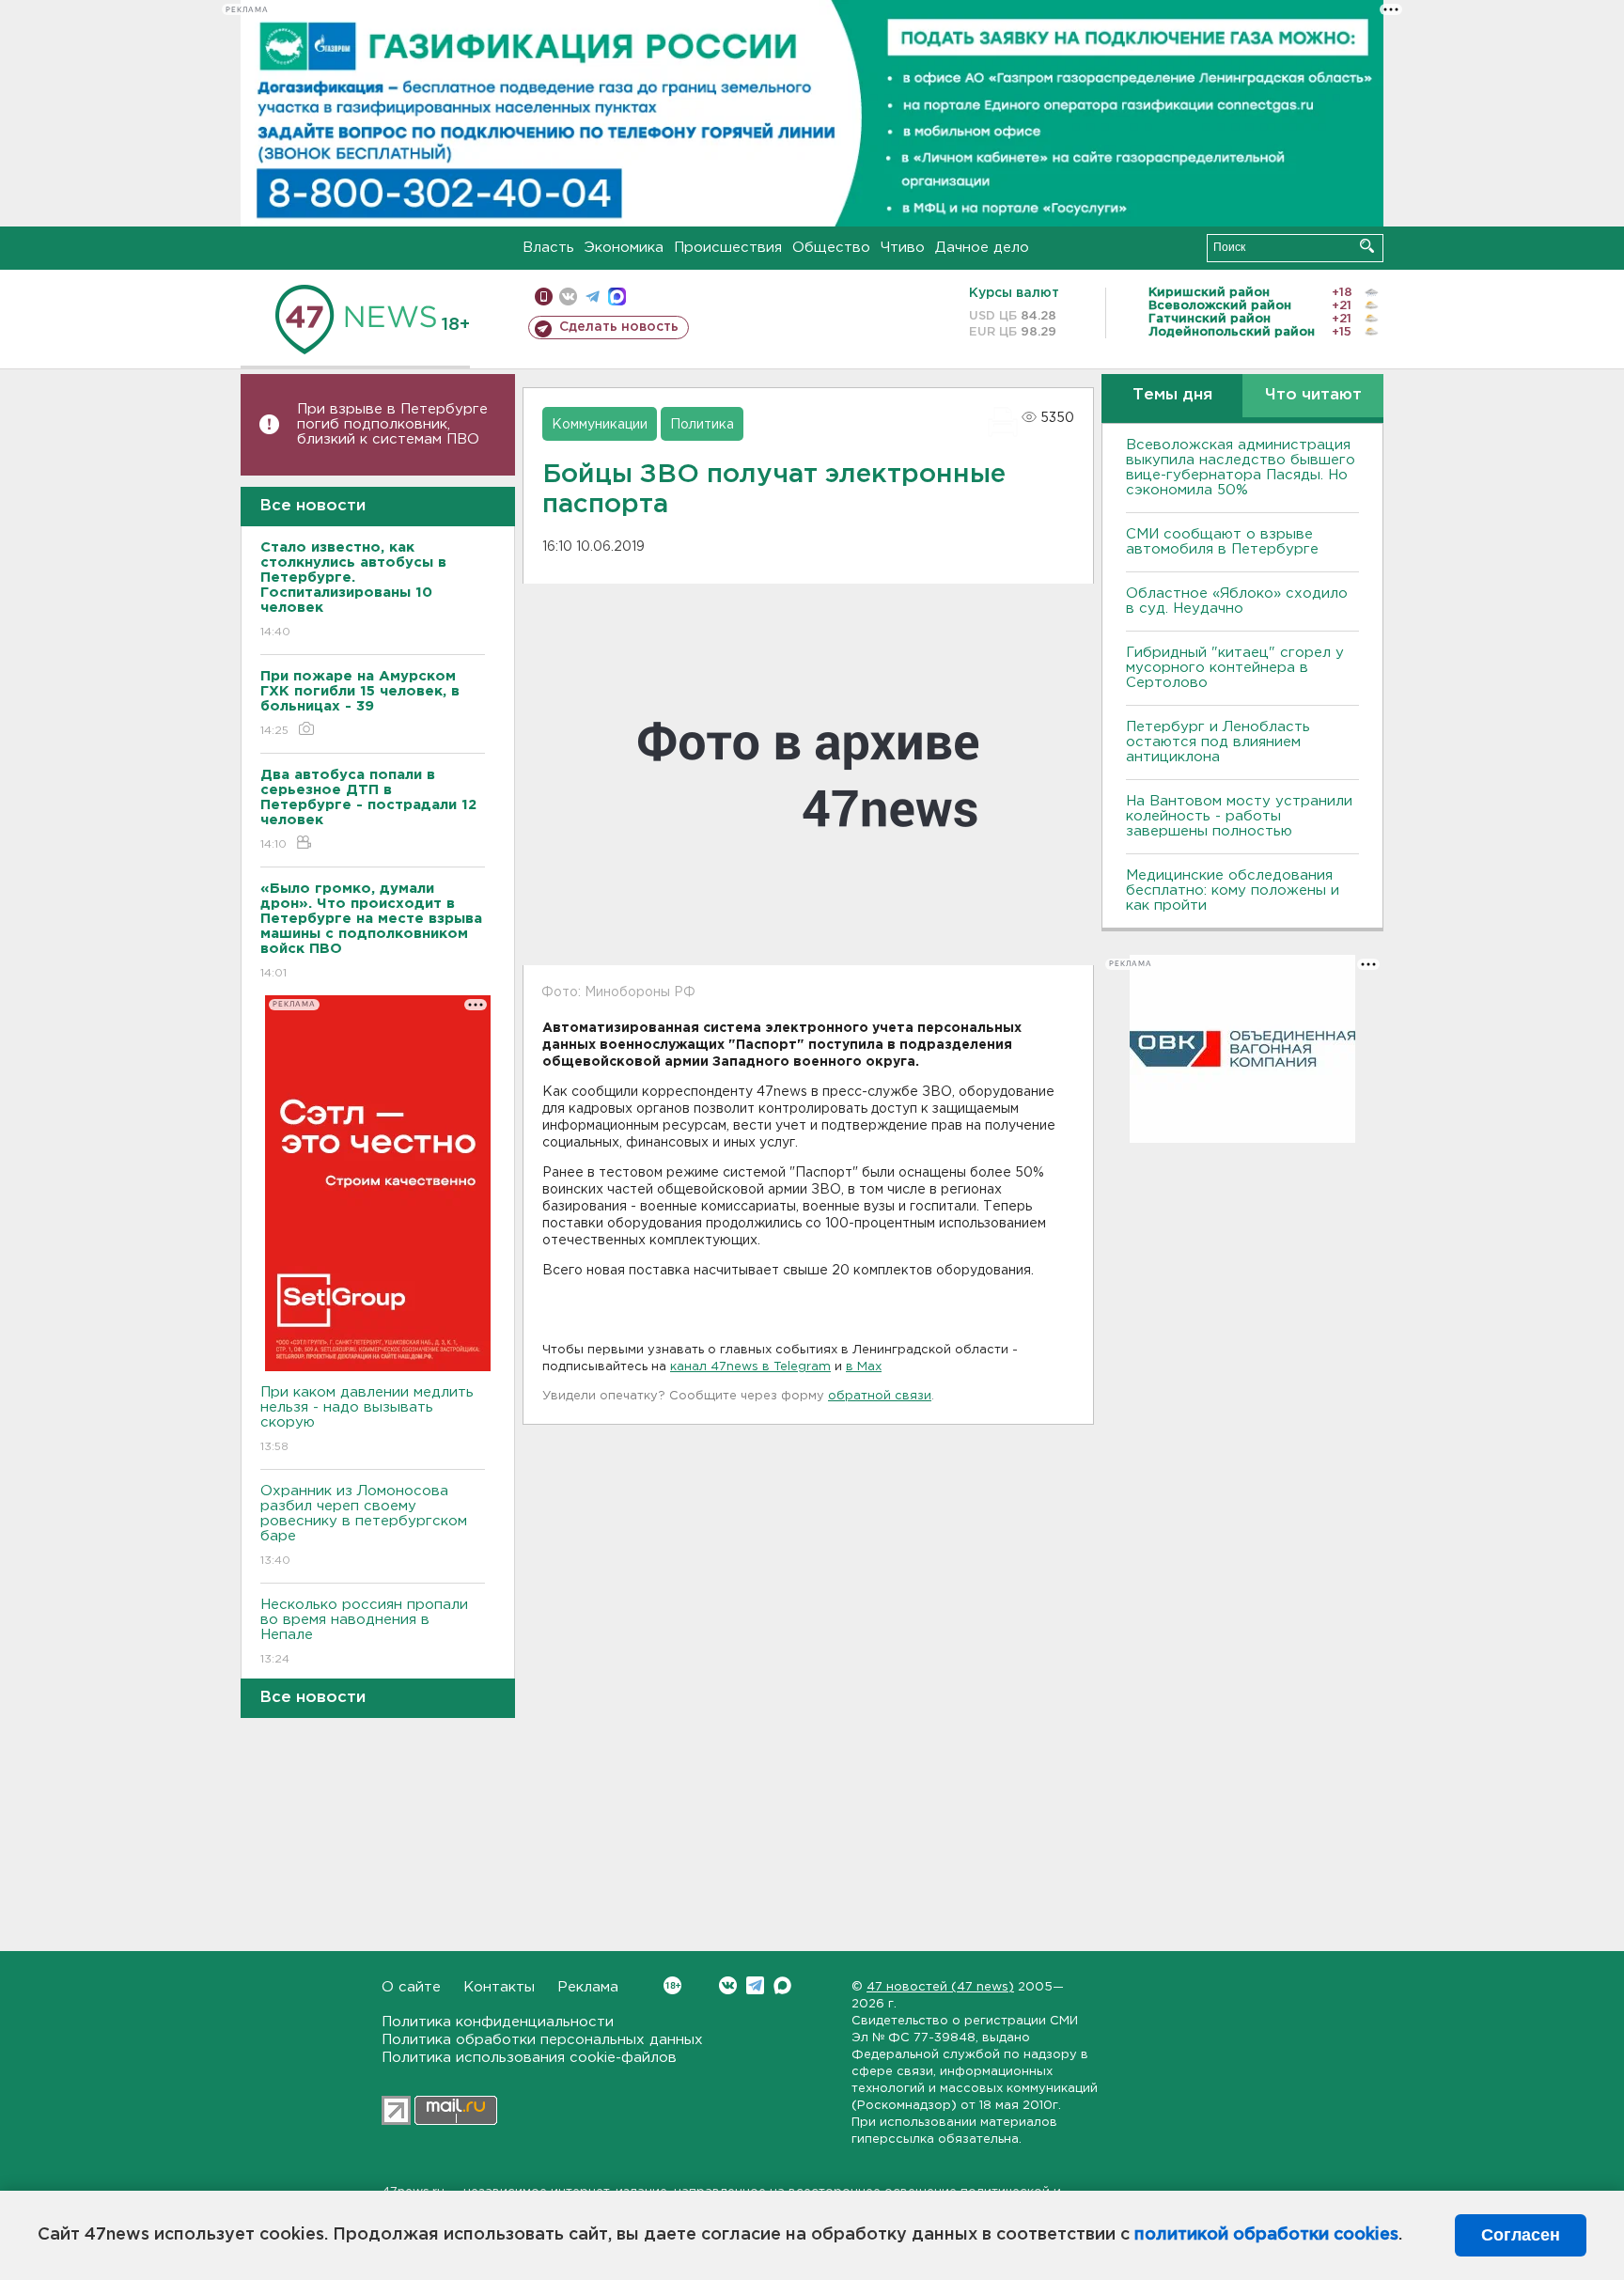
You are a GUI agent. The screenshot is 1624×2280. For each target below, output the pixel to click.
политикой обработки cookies (1266, 2235)
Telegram (755, 1985)
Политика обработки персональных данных (542, 2040)
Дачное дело (982, 248)
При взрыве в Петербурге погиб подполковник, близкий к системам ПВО (392, 424)
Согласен (1521, 2235)
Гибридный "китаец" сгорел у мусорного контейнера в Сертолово (1235, 668)
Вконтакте (728, 1985)
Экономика (624, 248)
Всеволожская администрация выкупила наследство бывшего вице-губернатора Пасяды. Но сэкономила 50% (1241, 468)
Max (782, 1985)
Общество (831, 248)
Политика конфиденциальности (498, 2022)
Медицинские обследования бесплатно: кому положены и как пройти (1233, 890)
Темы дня (1172, 395)
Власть (548, 248)
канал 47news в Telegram (750, 1367)
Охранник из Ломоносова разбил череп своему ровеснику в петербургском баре (364, 1525)
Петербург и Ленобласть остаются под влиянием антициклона (1218, 742)
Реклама (588, 1987)
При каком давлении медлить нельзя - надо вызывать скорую (367, 1419)
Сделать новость (619, 327)
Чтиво (903, 248)
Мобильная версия (544, 297)
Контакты (499, 1987)
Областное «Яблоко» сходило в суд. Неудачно (1237, 601)
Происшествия (728, 248)
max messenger (617, 297)
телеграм (593, 297)
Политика (702, 425)
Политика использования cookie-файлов (529, 2058)
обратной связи (880, 1396)
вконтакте (568, 297)
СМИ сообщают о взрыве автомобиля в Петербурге (1222, 542)
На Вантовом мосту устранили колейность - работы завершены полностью (1239, 816)
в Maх (864, 1367)
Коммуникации (600, 425)
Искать (1367, 246)
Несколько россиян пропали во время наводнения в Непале (364, 1632)
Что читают (1313, 395)
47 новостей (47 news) (940, 1987)
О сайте (411, 1987)
